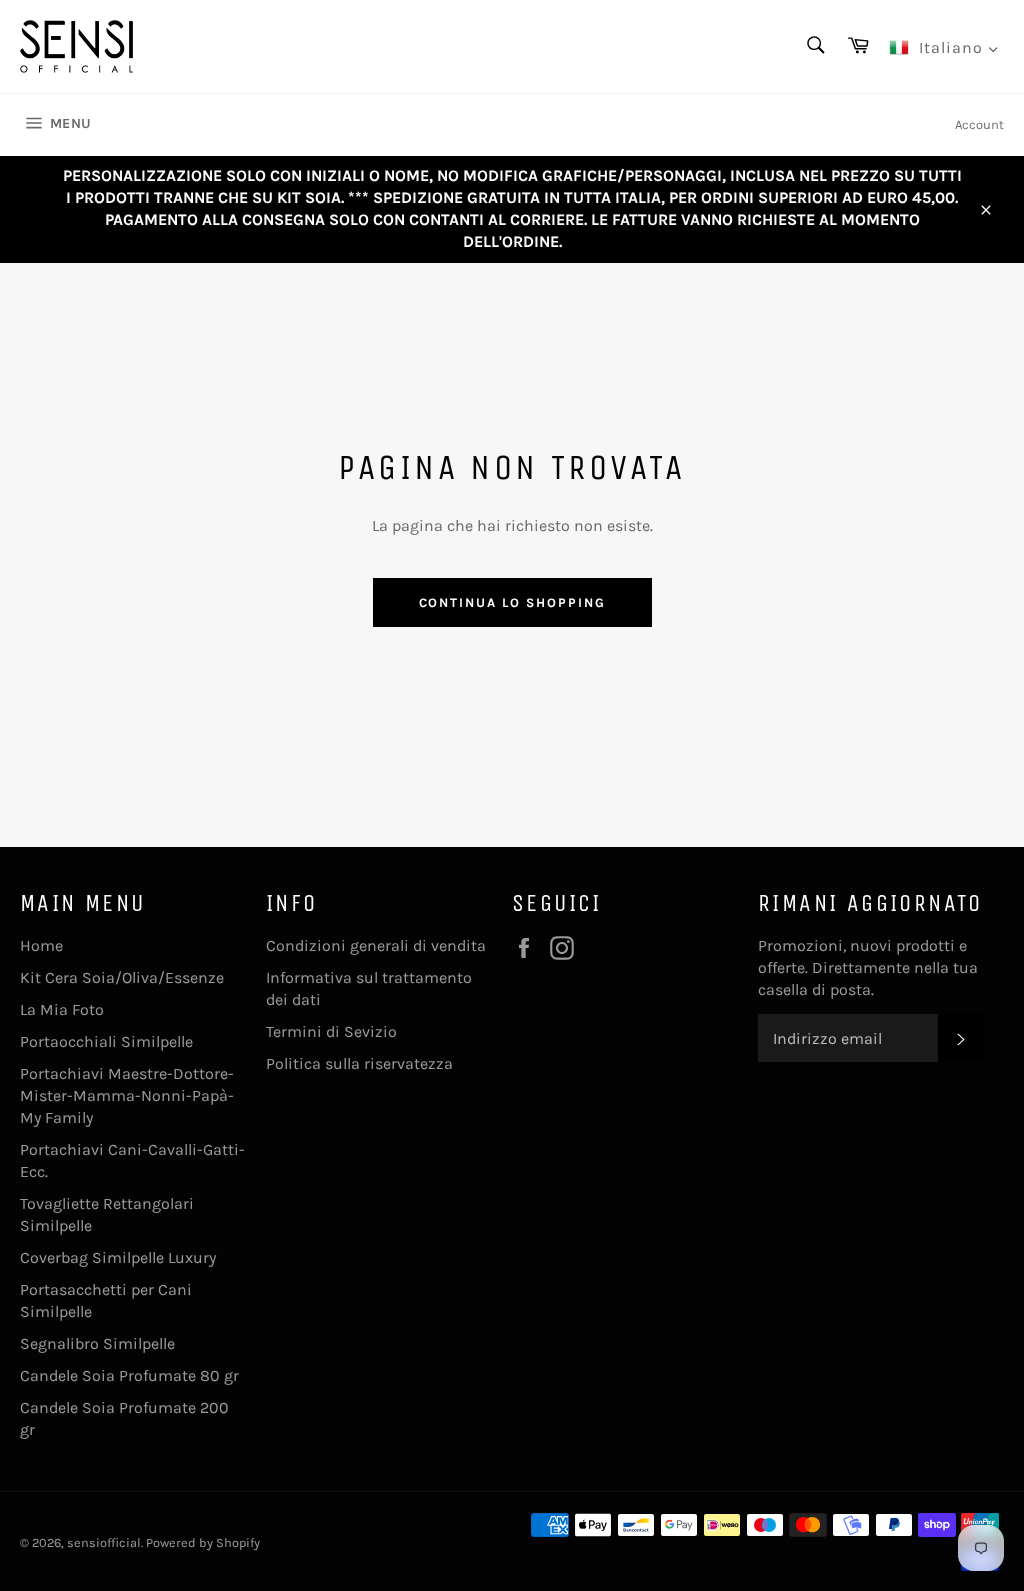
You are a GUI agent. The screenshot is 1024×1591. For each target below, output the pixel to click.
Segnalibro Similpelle (97, 1343)
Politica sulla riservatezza (359, 1063)
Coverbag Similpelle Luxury (118, 1257)
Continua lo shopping (512, 602)
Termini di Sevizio (331, 1031)
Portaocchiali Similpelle (106, 1041)
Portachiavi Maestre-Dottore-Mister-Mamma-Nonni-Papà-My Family (127, 1095)
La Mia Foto (62, 1009)
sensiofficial (104, 1542)
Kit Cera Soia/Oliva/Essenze (122, 977)
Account (979, 124)
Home (41, 945)
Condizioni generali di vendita (376, 945)
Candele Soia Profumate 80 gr (129, 1375)
